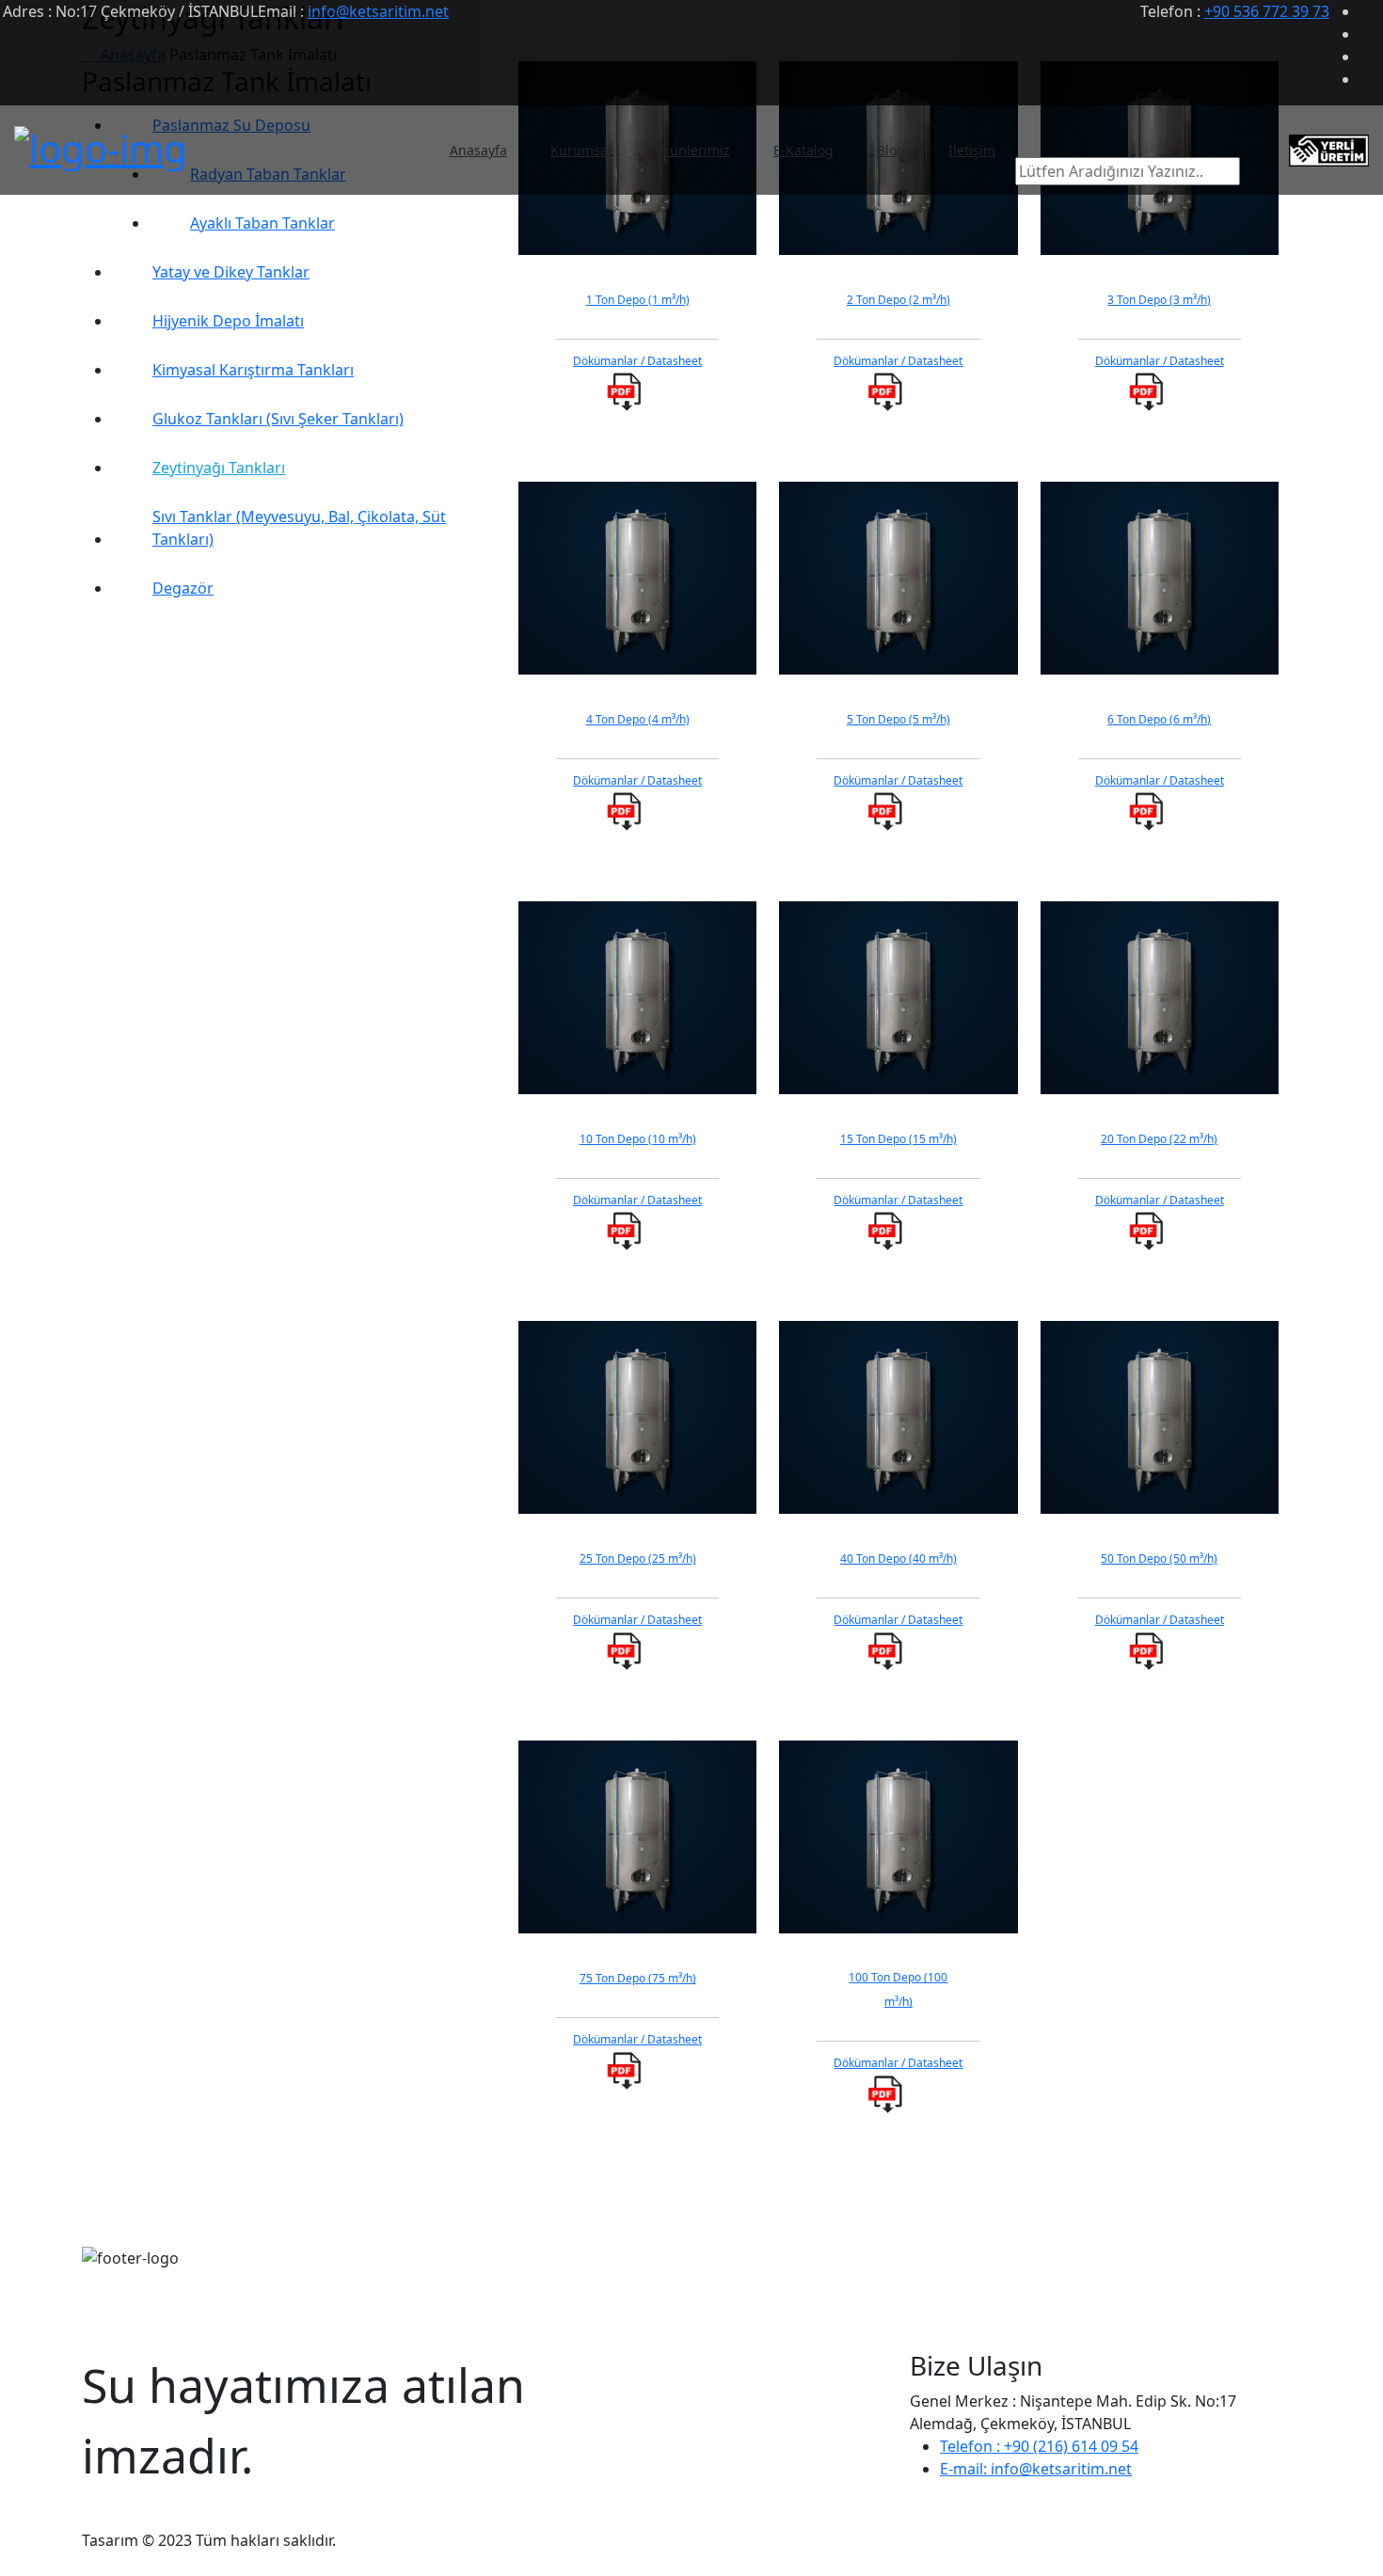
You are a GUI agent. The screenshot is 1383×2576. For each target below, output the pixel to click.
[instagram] (1370, 79)
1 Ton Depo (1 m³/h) (638, 300)
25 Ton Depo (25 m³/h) (638, 1558)
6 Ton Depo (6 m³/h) (1159, 719)
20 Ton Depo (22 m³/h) (1159, 1139)
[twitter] (1370, 34)
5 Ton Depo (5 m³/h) (898, 719)
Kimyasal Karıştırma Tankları (253, 370)
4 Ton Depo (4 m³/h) (638, 719)
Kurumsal (581, 150)
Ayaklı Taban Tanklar (262, 223)
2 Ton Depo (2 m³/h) (898, 300)
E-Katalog (803, 150)
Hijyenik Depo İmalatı (228, 321)
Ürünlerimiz (692, 150)
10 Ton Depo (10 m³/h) (638, 1139)
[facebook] (1370, 11)
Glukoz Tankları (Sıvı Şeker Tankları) (278, 419)
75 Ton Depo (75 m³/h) (638, 1978)
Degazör (183, 588)
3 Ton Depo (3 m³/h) (1159, 300)
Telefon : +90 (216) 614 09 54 (1039, 2446)
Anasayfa (478, 150)
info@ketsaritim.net (378, 11)
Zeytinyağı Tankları (219, 468)
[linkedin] (1370, 56)
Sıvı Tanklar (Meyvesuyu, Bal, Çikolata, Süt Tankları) (299, 528)
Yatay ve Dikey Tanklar (231, 272)
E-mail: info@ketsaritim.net (1036, 2469)
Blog (891, 150)
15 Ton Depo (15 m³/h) (898, 1139)
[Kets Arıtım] (101, 143)
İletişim (972, 150)
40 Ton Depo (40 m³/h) (898, 1558)
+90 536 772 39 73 (1267, 11)
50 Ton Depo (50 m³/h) (1159, 1558)
